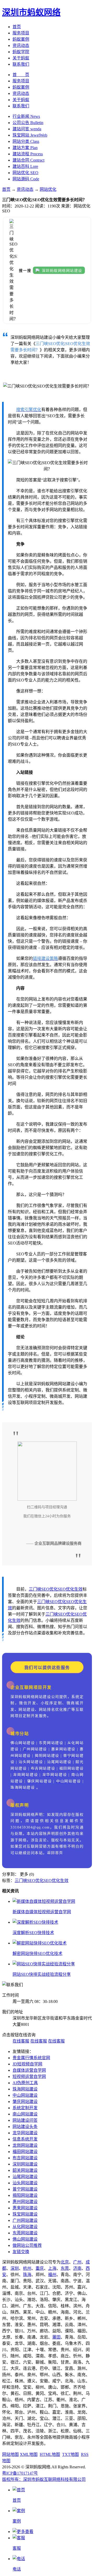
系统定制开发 (25, 2108)
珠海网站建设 (25, 2089)
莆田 (56, 2337)
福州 (52, 2275)
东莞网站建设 (25, 2233)
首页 (17, 27)
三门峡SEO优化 (43, 1589)
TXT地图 (70, 2454)
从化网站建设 (25, 2227)
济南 (77, 2268)
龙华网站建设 (25, 2133)
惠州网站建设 (25, 2202)
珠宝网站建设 (25, 2214)
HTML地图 (50, 2454)
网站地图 (10, 2454)
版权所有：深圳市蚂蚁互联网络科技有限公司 (44, 2479)
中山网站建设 (25, 2095)
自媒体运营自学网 (29, 2070)
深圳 (15, 2268)
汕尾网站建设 (25, 2177)
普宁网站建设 (25, 2189)
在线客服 (21, 2041)
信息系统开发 (25, 2139)
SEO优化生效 (70, 1589)
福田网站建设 (25, 2152)
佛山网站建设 (25, 2239)
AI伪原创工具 (25, 2083)
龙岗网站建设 (25, 2145)
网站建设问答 (25, 2120)
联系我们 (21, 64)
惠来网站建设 (25, 2208)
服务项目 (21, 33)
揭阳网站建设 (25, 2195)
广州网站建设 (25, 2220)
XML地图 (29, 2454)
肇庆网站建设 (25, 2102)
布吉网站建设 (25, 2158)
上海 (52, 2268)
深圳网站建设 (25, 2164)
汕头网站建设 (25, 2183)
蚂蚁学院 (21, 52)
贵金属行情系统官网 (31, 2058)
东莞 (65, 2268)
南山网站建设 (25, 2114)
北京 (65, 2262)
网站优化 (48, 189)
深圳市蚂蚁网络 (31, 12)
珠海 (27, 2275)
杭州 (27, 2268)
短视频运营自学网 (29, 2077)
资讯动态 (21, 45)
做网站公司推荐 (27, 2245)
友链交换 (21, 2252)
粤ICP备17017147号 (20, 2473)
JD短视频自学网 (27, 2064)
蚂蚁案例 (21, 39)
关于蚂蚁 (21, 58)
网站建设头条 (25, 2127)
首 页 (21, 75)
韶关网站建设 (25, 2170)
